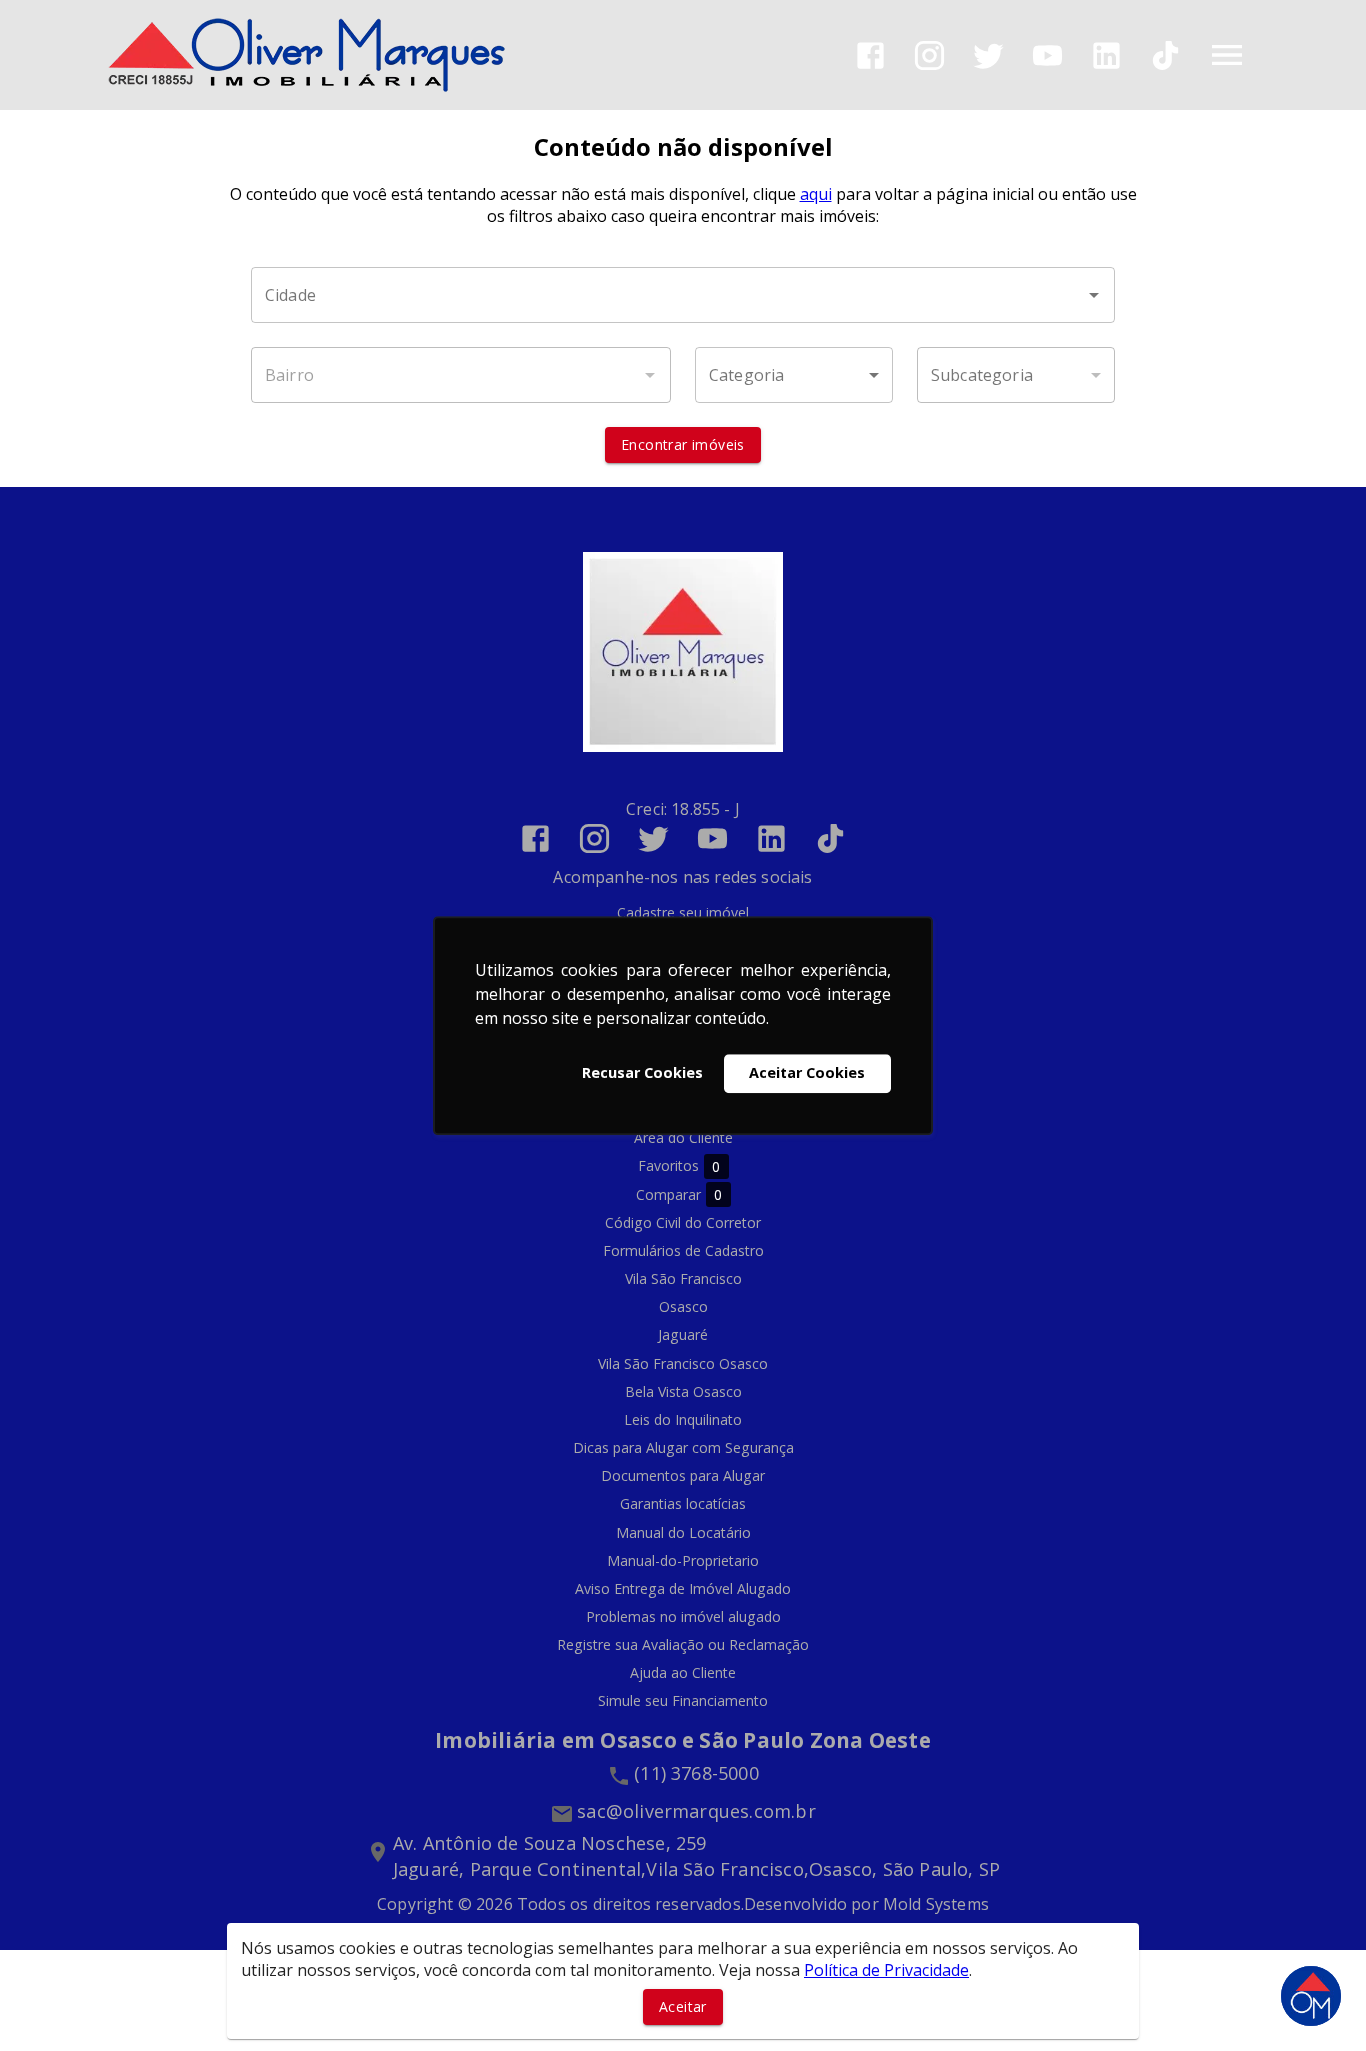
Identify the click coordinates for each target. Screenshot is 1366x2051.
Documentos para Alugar (683, 1475)
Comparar (679, 1195)
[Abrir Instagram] (929, 55)
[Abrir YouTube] (1047, 55)
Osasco (683, 1306)
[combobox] (683, 295)
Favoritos (679, 1166)
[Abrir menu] (1227, 55)
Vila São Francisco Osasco (683, 1363)
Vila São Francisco (683, 1278)
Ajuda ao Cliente (683, 1672)
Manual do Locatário (683, 1532)
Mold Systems (936, 1904)
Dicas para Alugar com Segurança (683, 1447)
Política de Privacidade (886, 1970)
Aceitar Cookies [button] (807, 1073)
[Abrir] (1094, 295)
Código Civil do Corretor (683, 1222)
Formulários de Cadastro (683, 1250)
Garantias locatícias (683, 1503)
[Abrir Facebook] (870, 55)
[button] (794, 375)
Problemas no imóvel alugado (683, 1616)
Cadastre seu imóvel (683, 912)
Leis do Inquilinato (683, 1419)
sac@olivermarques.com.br (696, 1811)
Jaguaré (683, 1334)
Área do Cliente (683, 1137)
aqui (816, 194)
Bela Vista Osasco (683, 1391)
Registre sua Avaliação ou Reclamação (683, 1644)
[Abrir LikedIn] (1106, 55)
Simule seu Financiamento (683, 1700)
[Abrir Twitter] (988, 55)
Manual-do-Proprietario (683, 1560)
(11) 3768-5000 (696, 1773)
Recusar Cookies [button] (642, 1073)
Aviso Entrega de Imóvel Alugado (683, 1588)
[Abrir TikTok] (1165, 55)
